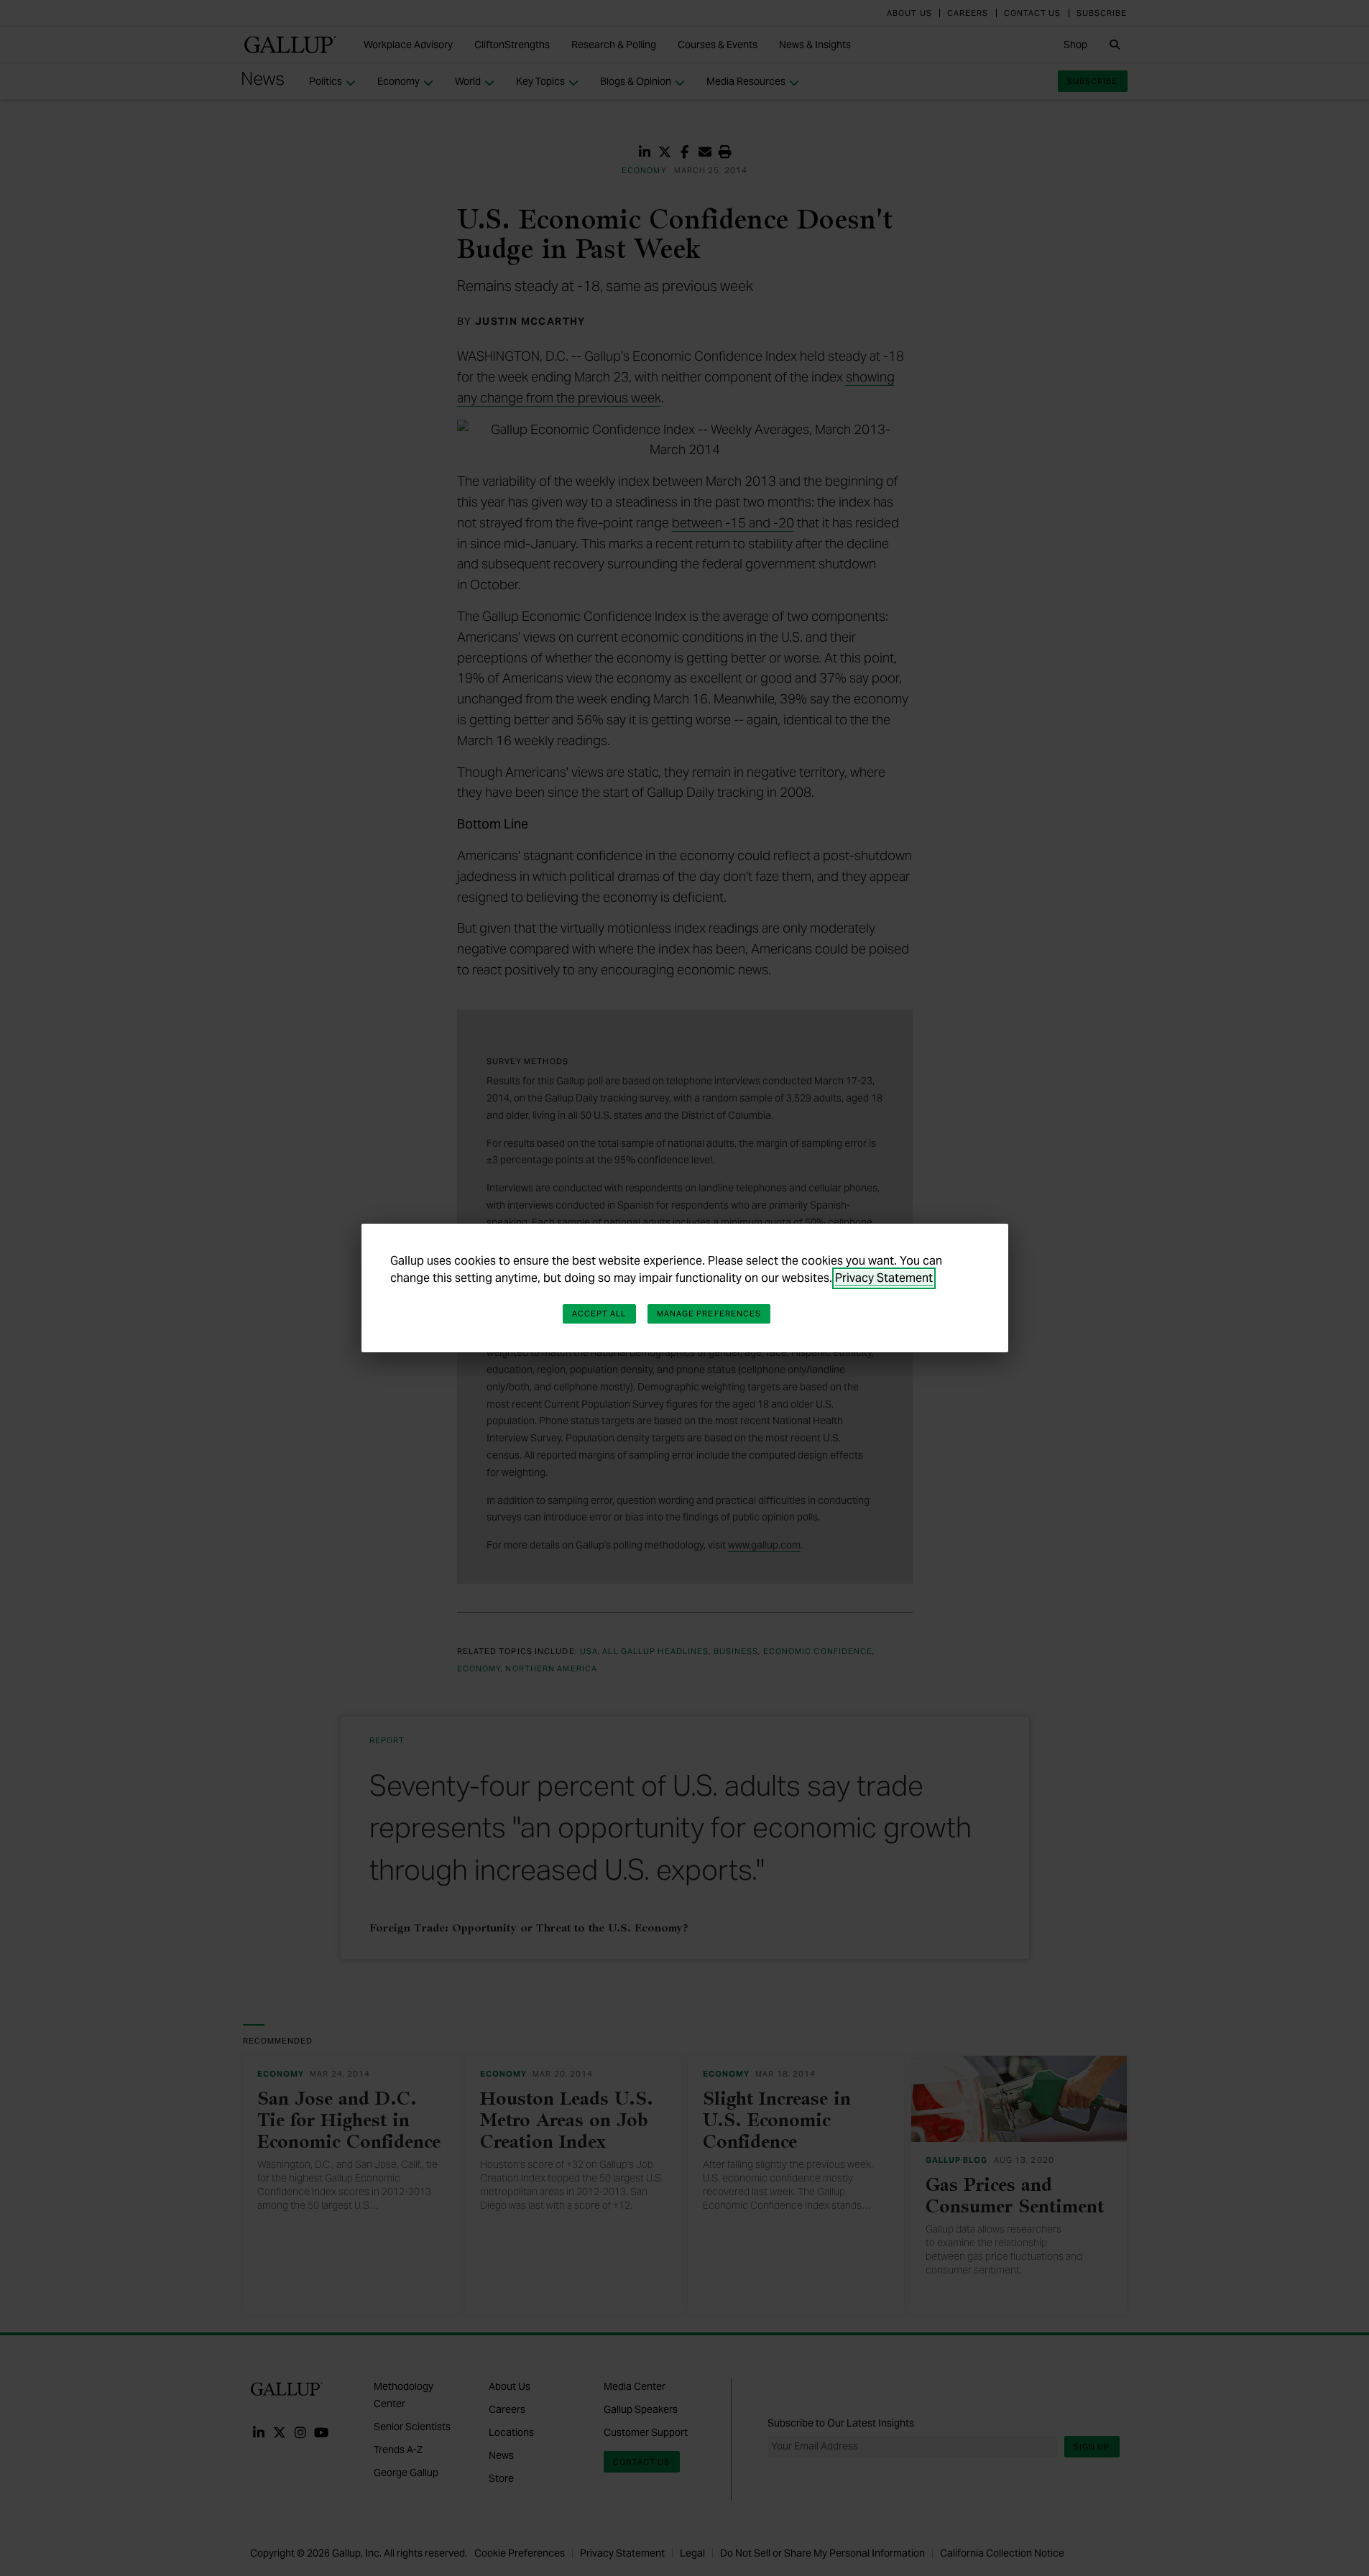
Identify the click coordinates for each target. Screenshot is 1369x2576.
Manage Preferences (709, 1314)
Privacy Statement (884, 1278)
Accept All (599, 1314)
